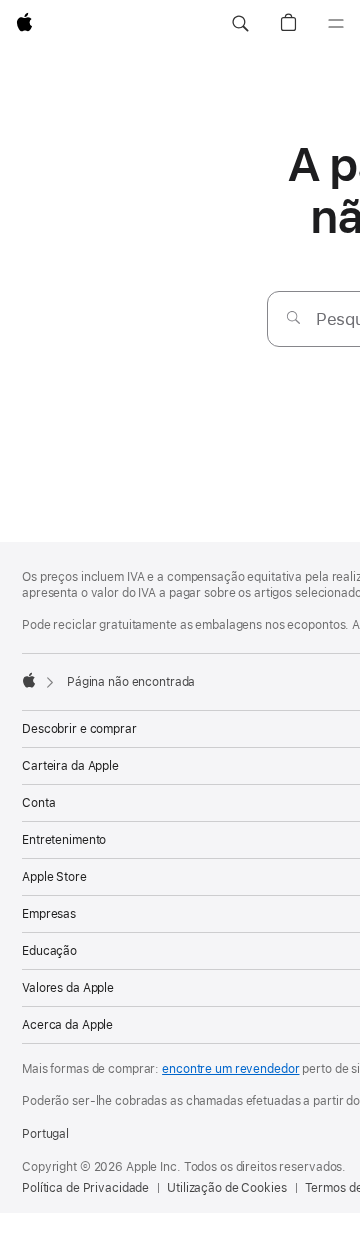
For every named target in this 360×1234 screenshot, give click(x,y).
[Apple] (29, 680)
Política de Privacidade (85, 1188)
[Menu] (336, 24)
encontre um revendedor (230, 1069)
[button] (240, 24)
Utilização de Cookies (226, 1188)
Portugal (45, 1134)
